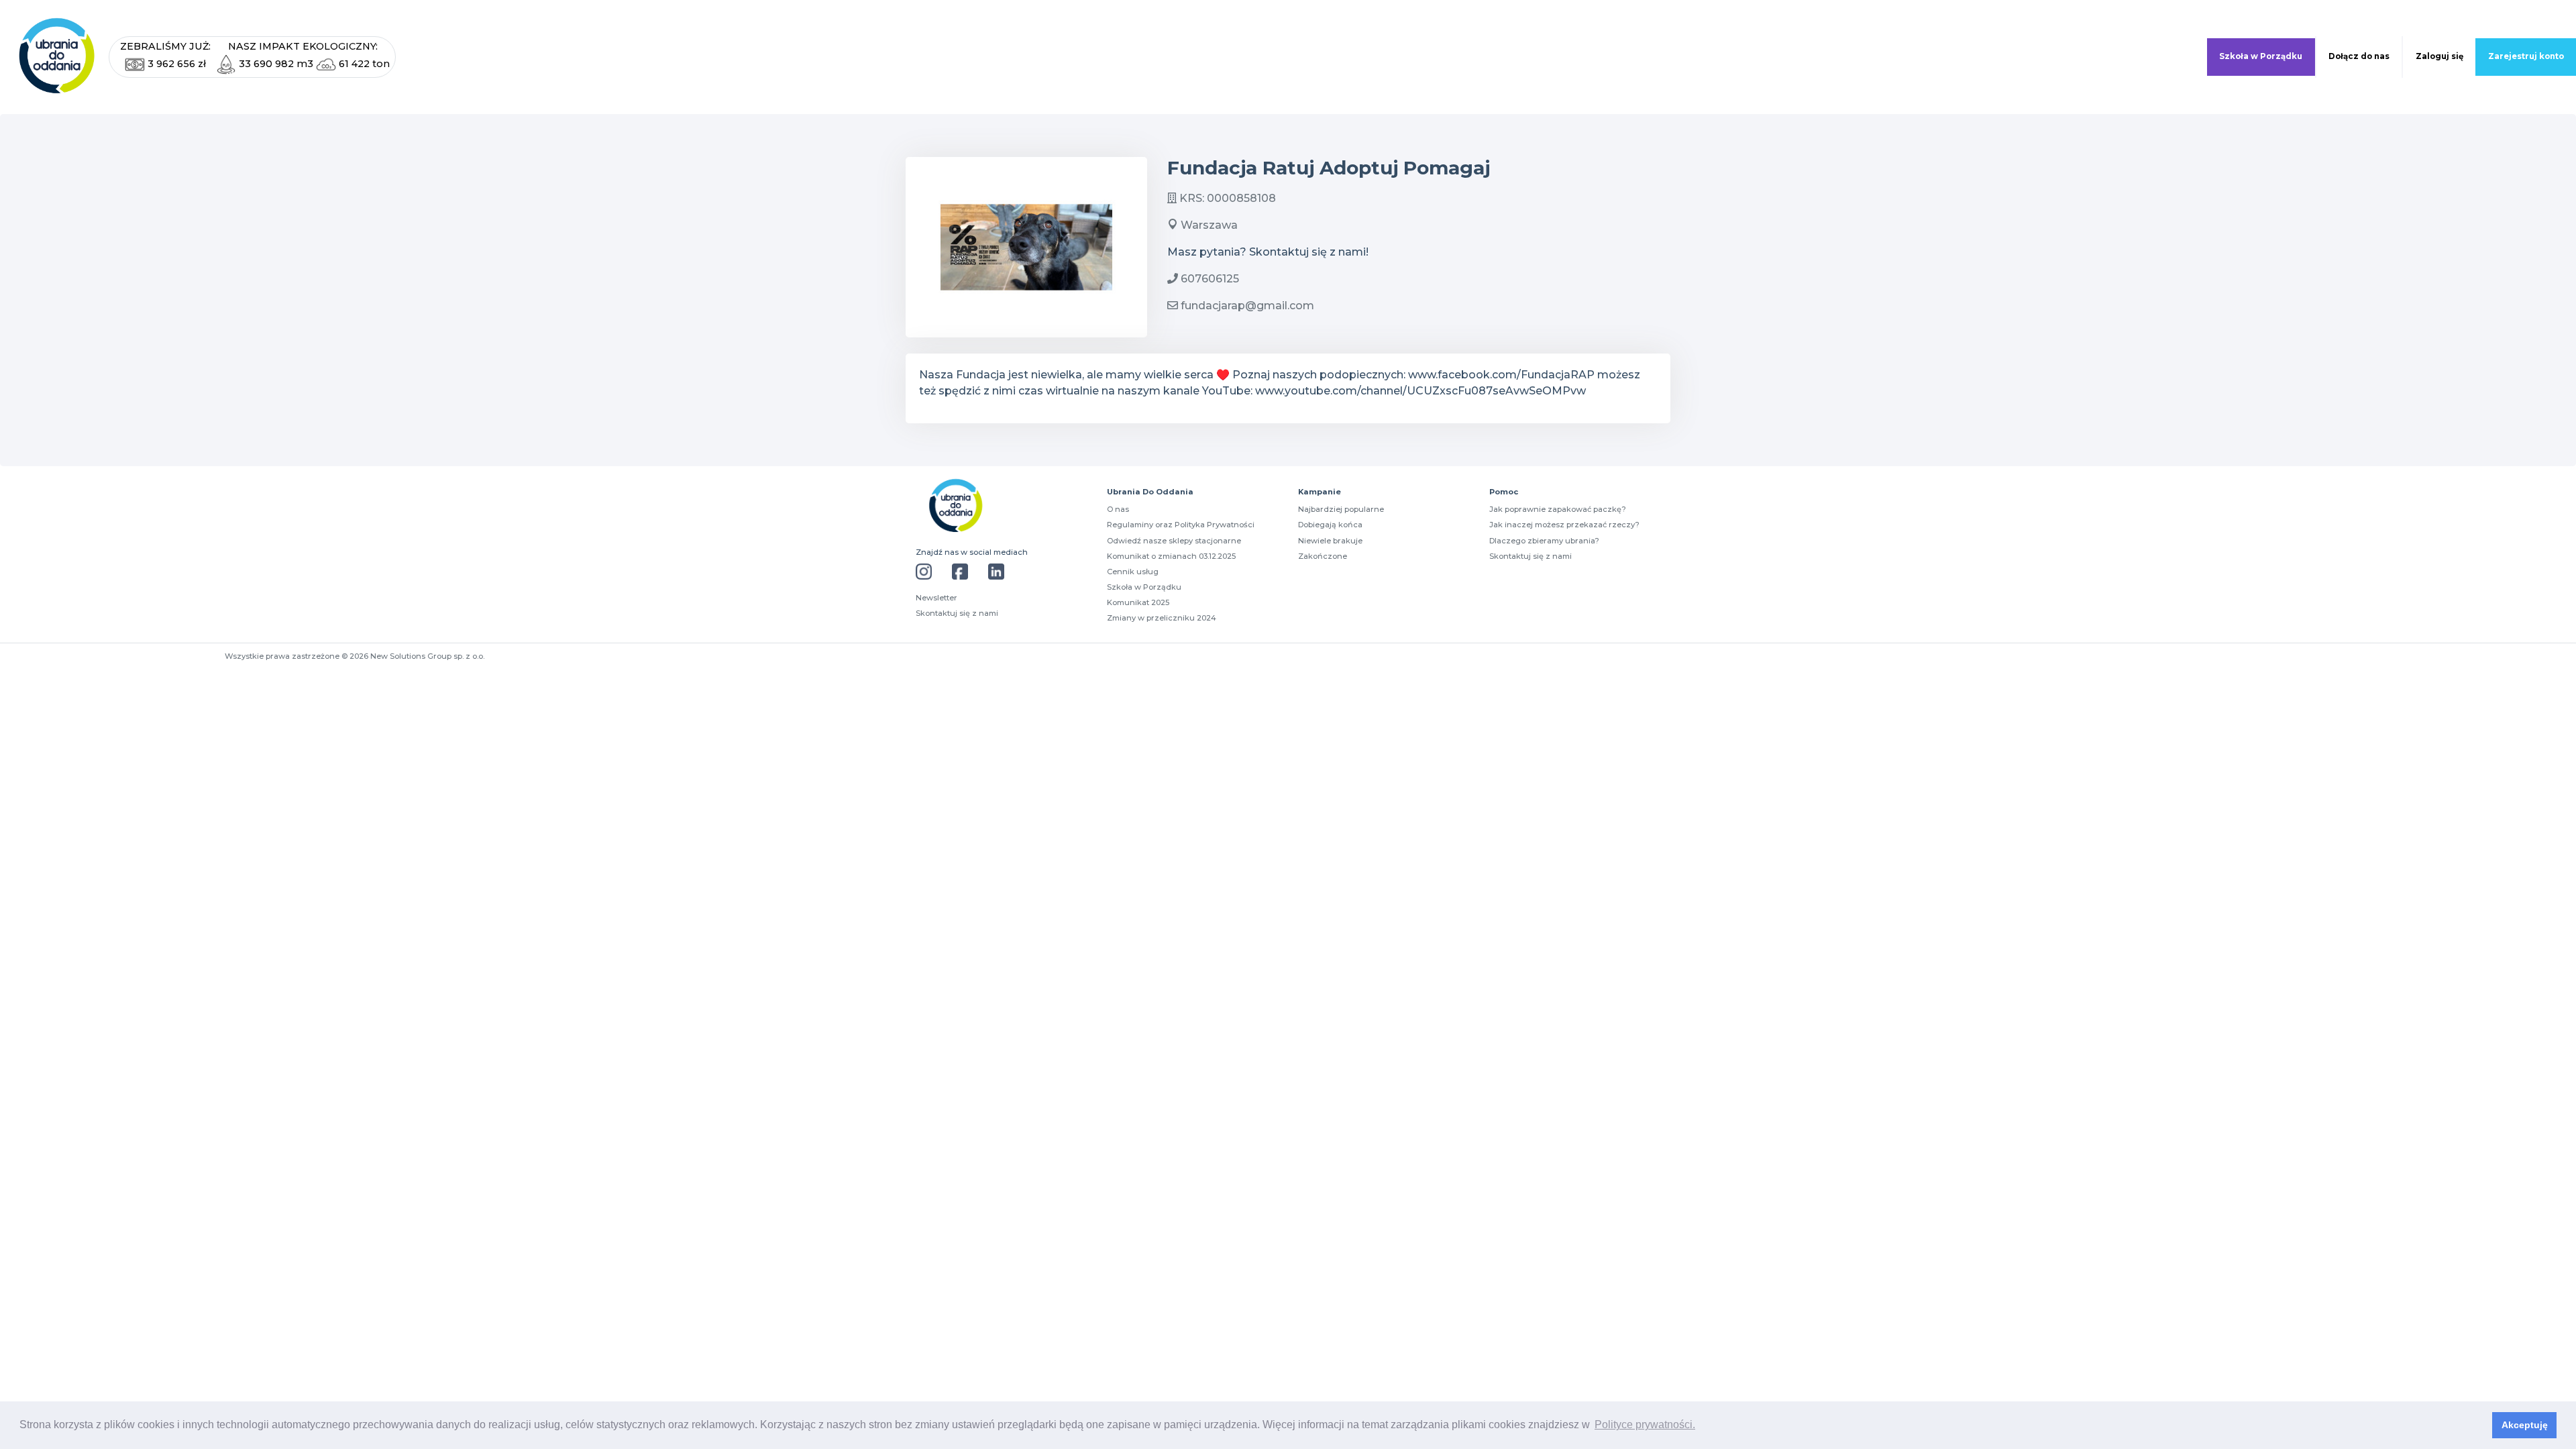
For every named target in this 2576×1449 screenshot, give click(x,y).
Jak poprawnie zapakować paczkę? (1558, 509)
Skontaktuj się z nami (957, 613)
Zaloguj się (2439, 56)
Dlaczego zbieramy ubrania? (1544, 541)
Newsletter (936, 598)
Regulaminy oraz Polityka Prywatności (1181, 525)
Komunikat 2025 (1138, 602)
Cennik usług (1133, 572)
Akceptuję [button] (2525, 1425)
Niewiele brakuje (1330, 541)
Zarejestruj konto (2526, 56)
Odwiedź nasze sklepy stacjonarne (1174, 541)
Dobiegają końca (1330, 525)
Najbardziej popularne (1341, 509)
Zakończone (1323, 556)
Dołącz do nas (2359, 56)
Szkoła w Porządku (2261, 56)
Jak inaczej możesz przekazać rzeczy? (1564, 525)
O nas (1118, 509)
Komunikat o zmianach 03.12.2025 (1171, 556)
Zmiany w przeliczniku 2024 (1162, 618)
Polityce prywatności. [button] (1645, 1425)
